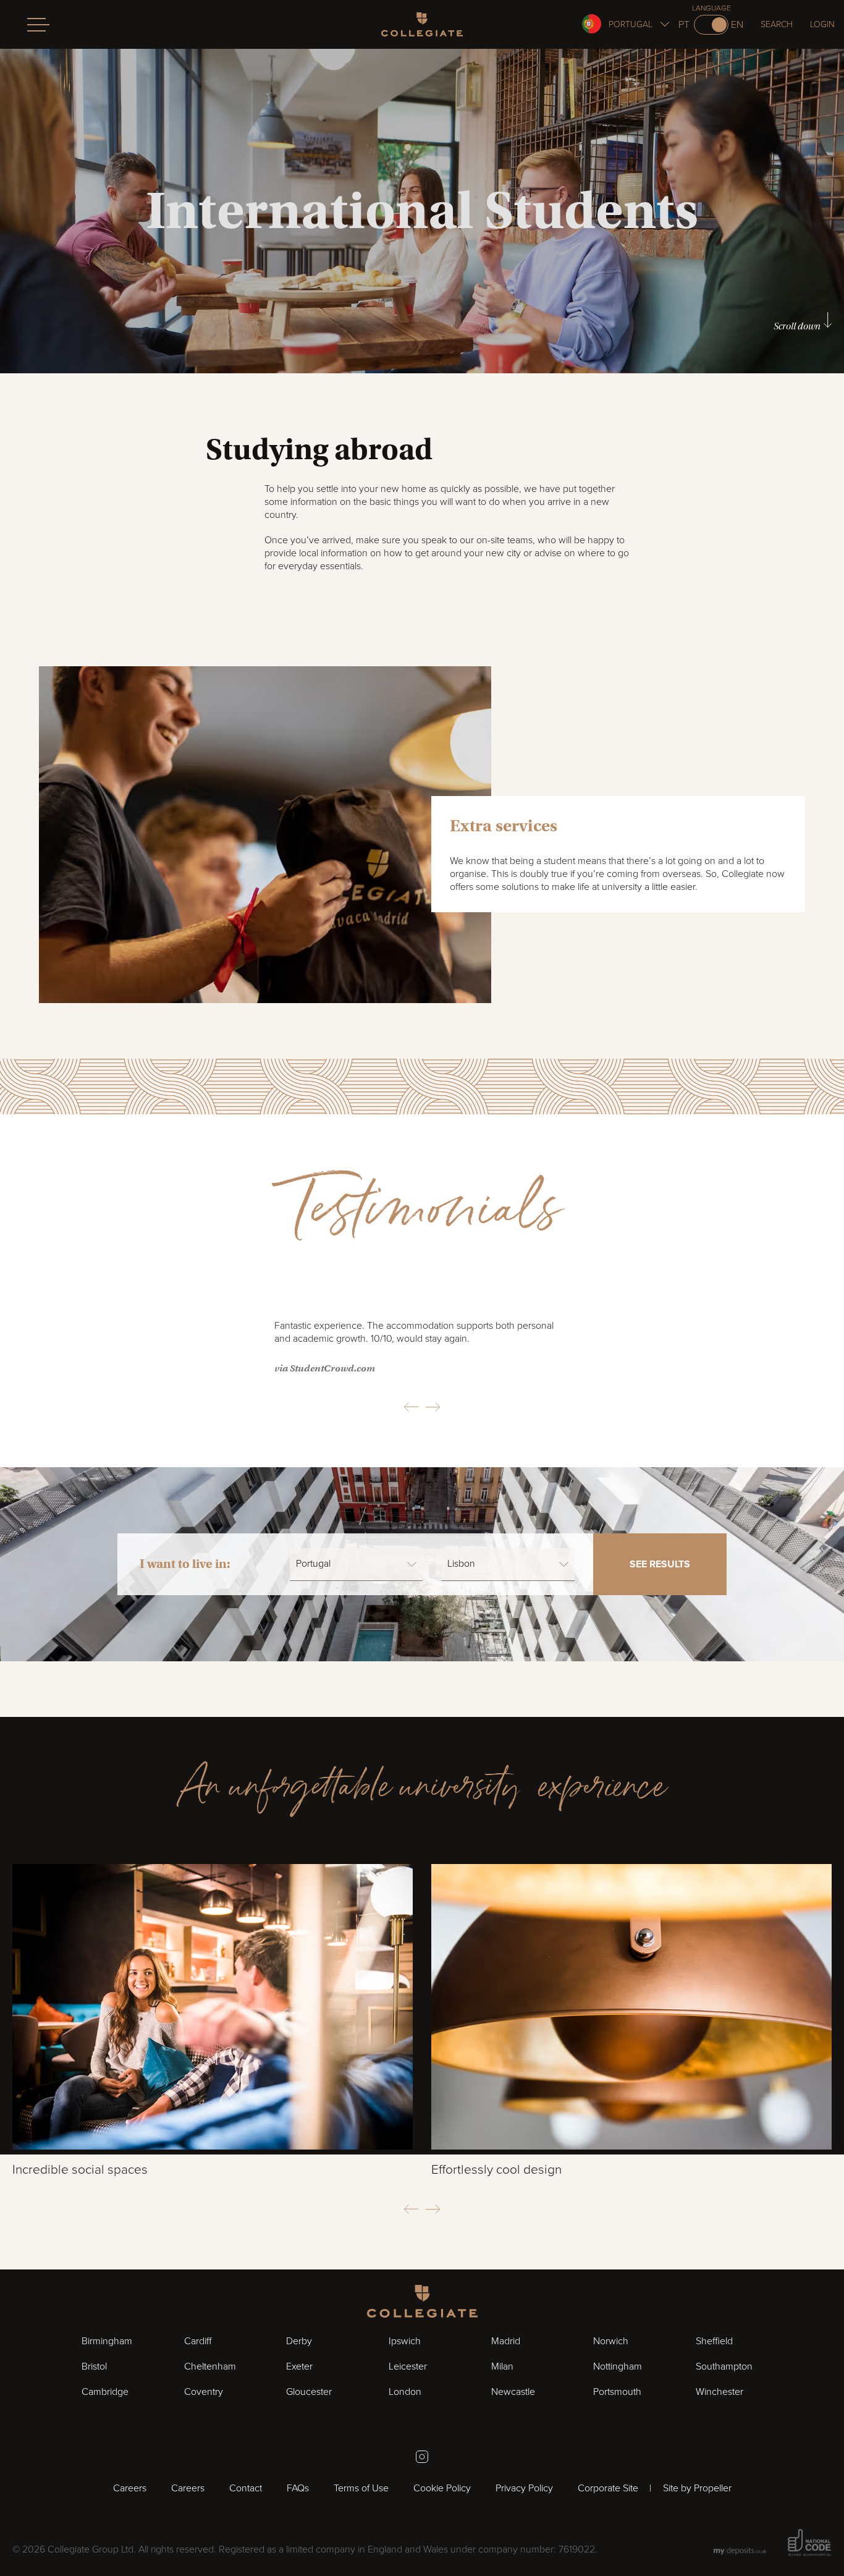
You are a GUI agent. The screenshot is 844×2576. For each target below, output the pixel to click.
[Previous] (411, 1407)
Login (822, 24)
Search (777, 24)
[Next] (433, 1407)
